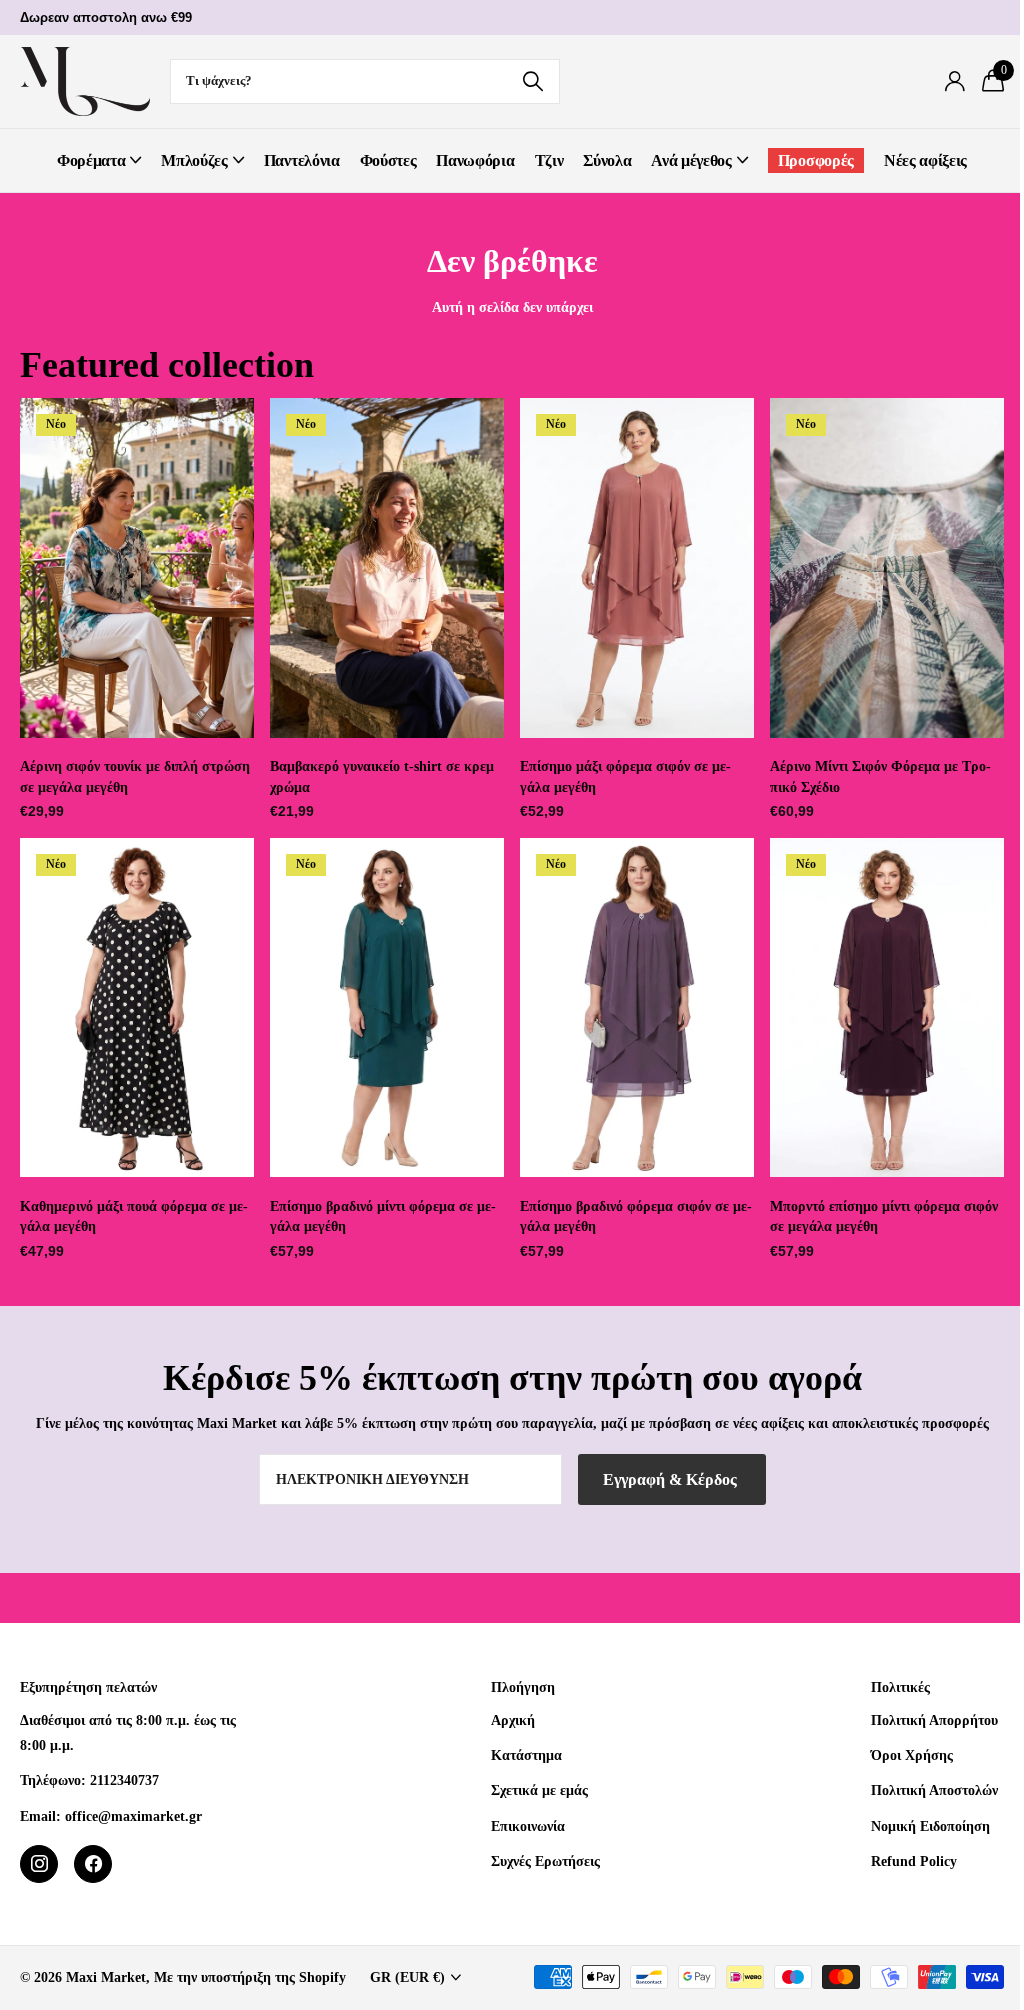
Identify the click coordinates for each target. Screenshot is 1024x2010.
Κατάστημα (526, 1755)
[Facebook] (93, 1864)
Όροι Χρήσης (912, 1755)
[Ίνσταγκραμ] (39, 1864)
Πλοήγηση (523, 1687)
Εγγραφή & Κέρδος (672, 1479)
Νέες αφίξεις (925, 160)
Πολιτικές (900, 1687)
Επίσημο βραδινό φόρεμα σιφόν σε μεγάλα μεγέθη (636, 1217)
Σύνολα (607, 160)
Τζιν (549, 160)
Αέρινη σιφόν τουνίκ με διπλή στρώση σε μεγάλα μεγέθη (135, 777)
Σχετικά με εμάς (539, 1790)
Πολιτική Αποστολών (934, 1790)
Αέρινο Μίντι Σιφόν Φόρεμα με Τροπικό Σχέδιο (880, 777)
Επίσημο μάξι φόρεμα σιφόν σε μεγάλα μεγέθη (625, 777)
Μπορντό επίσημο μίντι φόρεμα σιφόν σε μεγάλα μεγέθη (884, 1217)
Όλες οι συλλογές (99, 160)
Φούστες (388, 160)
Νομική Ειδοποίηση (930, 1826)
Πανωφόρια (475, 160)
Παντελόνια (302, 160)
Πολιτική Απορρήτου (934, 1720)
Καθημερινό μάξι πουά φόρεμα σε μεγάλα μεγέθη (134, 1217)
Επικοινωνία (528, 1826)
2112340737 (124, 1780)
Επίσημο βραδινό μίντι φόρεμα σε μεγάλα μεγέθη (383, 1217)
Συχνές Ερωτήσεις (545, 1861)
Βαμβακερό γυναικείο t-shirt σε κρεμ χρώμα (382, 777)
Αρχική (513, 1720)
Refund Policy (914, 1861)
